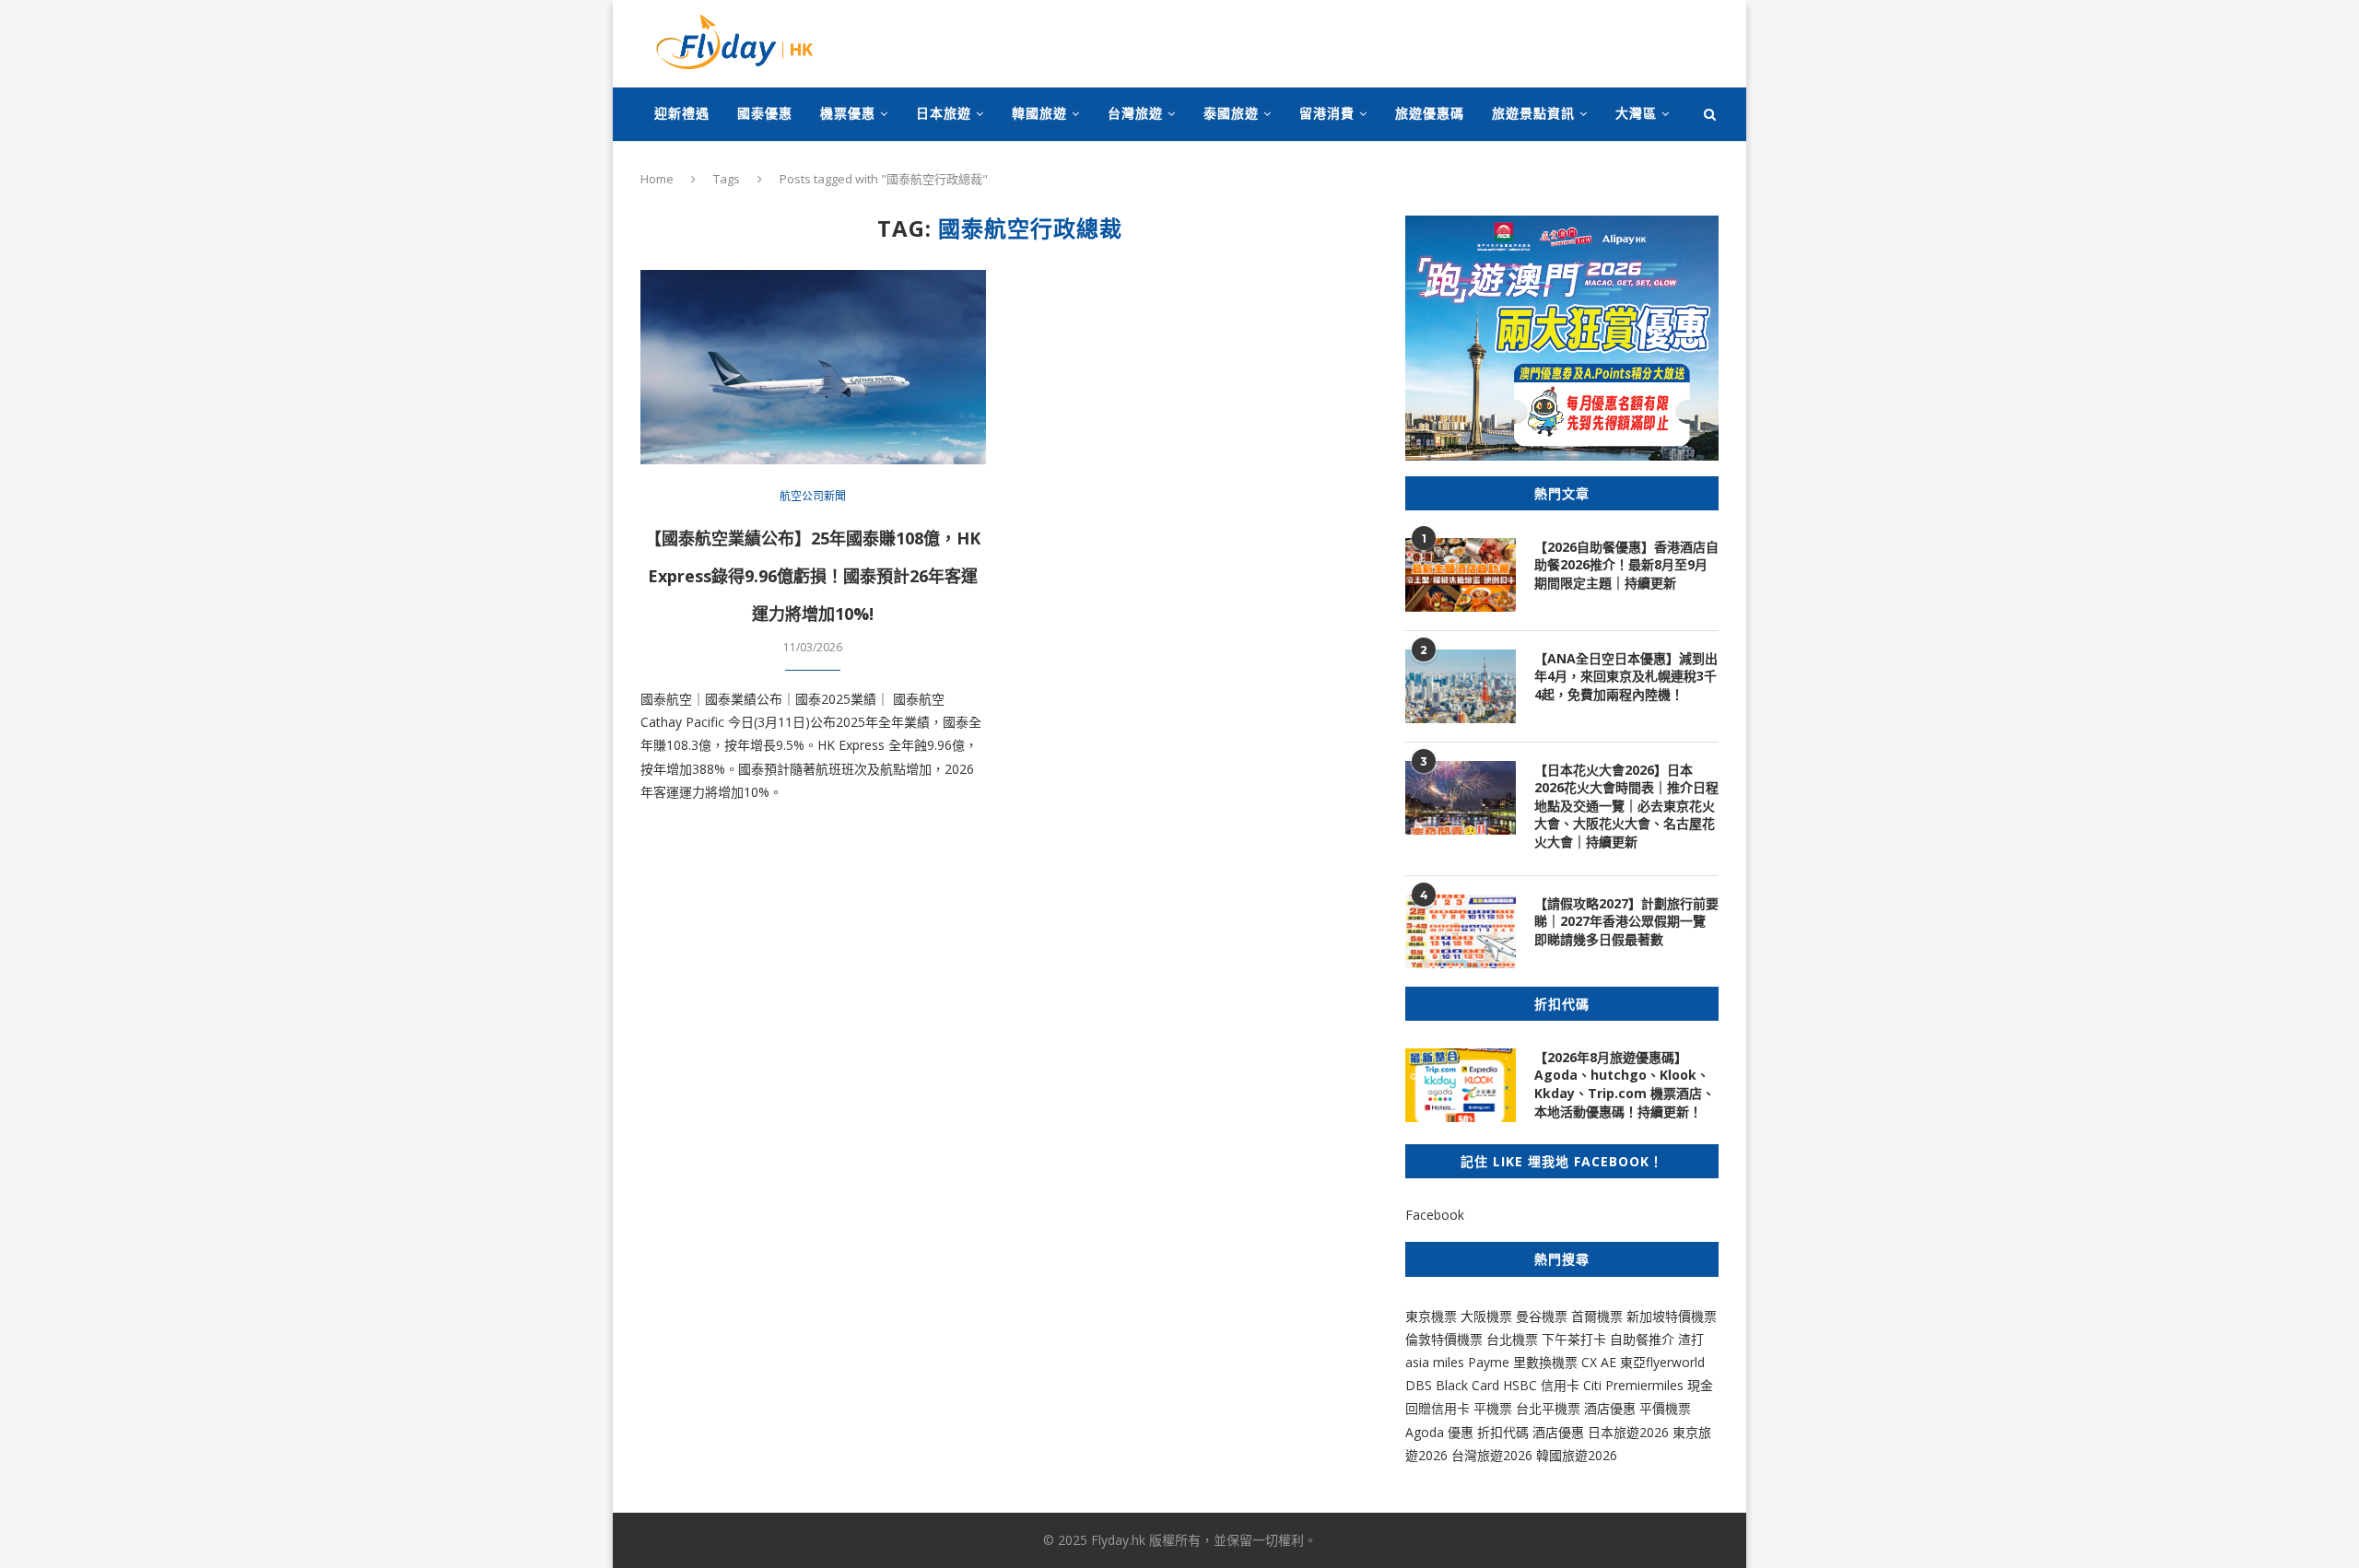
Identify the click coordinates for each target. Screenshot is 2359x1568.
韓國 (1549, 1455)
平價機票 (1665, 1408)
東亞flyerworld (1662, 1362)
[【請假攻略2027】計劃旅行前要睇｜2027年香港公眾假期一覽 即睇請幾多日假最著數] (1461, 931)
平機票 (1495, 1408)
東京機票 (1431, 1316)
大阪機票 (1486, 1316)
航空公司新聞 (813, 497)
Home (657, 179)
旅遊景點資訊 (1533, 113)
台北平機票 (1550, 1408)
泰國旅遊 (1231, 113)
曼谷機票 (1542, 1316)
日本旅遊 (944, 113)
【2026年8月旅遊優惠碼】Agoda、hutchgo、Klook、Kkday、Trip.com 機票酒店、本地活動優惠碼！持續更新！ (1625, 1084)
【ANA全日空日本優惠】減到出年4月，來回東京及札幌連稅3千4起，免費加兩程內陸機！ (1626, 676)
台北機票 (1512, 1339)
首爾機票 (1597, 1316)
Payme (1491, 1362)
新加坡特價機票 (1672, 1316)
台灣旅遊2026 (1492, 1455)
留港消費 (1327, 113)
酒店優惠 (1610, 1408)
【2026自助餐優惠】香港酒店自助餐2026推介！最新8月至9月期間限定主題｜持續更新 (1626, 565)
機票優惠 (848, 113)
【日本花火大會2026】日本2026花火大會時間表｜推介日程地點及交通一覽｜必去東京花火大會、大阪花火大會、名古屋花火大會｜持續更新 (1626, 806)
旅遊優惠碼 (1430, 113)
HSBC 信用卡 (1541, 1385)
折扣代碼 (1503, 1432)
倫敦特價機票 (1444, 1339)
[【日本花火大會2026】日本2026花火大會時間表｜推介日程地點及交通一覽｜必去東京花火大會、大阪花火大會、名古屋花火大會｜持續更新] (1461, 798)
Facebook (1435, 1215)
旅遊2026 (1590, 1455)
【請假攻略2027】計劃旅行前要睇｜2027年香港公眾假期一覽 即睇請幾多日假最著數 (1626, 921)
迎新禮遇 (682, 113)
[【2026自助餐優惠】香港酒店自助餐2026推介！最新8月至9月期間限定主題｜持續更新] (1461, 575)
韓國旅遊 (1039, 113)
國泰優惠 (765, 113)
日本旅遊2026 (1628, 1432)
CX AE (1599, 1362)
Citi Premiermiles (1633, 1385)
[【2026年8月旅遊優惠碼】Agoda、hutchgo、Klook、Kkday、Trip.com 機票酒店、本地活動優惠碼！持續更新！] (1461, 1085)
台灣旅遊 (1135, 113)
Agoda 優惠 (1441, 1432)
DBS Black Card (1452, 1385)
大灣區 (1636, 113)
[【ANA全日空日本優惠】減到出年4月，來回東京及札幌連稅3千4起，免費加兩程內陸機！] (1461, 686)
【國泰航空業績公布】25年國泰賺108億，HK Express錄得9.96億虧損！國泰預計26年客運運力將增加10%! (813, 576)
